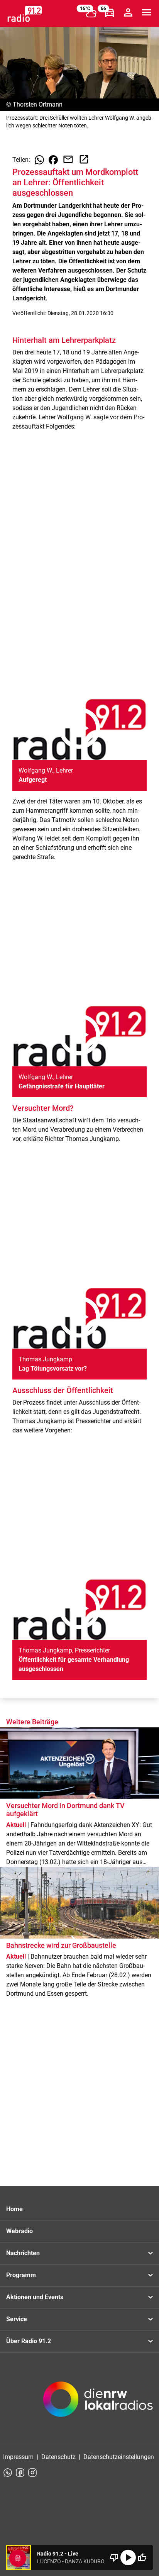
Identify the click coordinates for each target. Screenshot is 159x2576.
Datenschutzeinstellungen (119, 2457)
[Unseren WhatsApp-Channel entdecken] (8, 2473)
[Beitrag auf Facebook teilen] (53, 160)
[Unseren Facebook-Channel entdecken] (20, 2473)
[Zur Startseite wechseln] (25, 14)
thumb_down (114, 2557)
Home (14, 2209)
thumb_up (142, 2557)
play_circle (128, 2557)
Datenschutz (58, 2457)
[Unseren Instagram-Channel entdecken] (32, 2473)
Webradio (19, 2231)
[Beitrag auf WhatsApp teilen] (39, 160)
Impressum (18, 2457)
